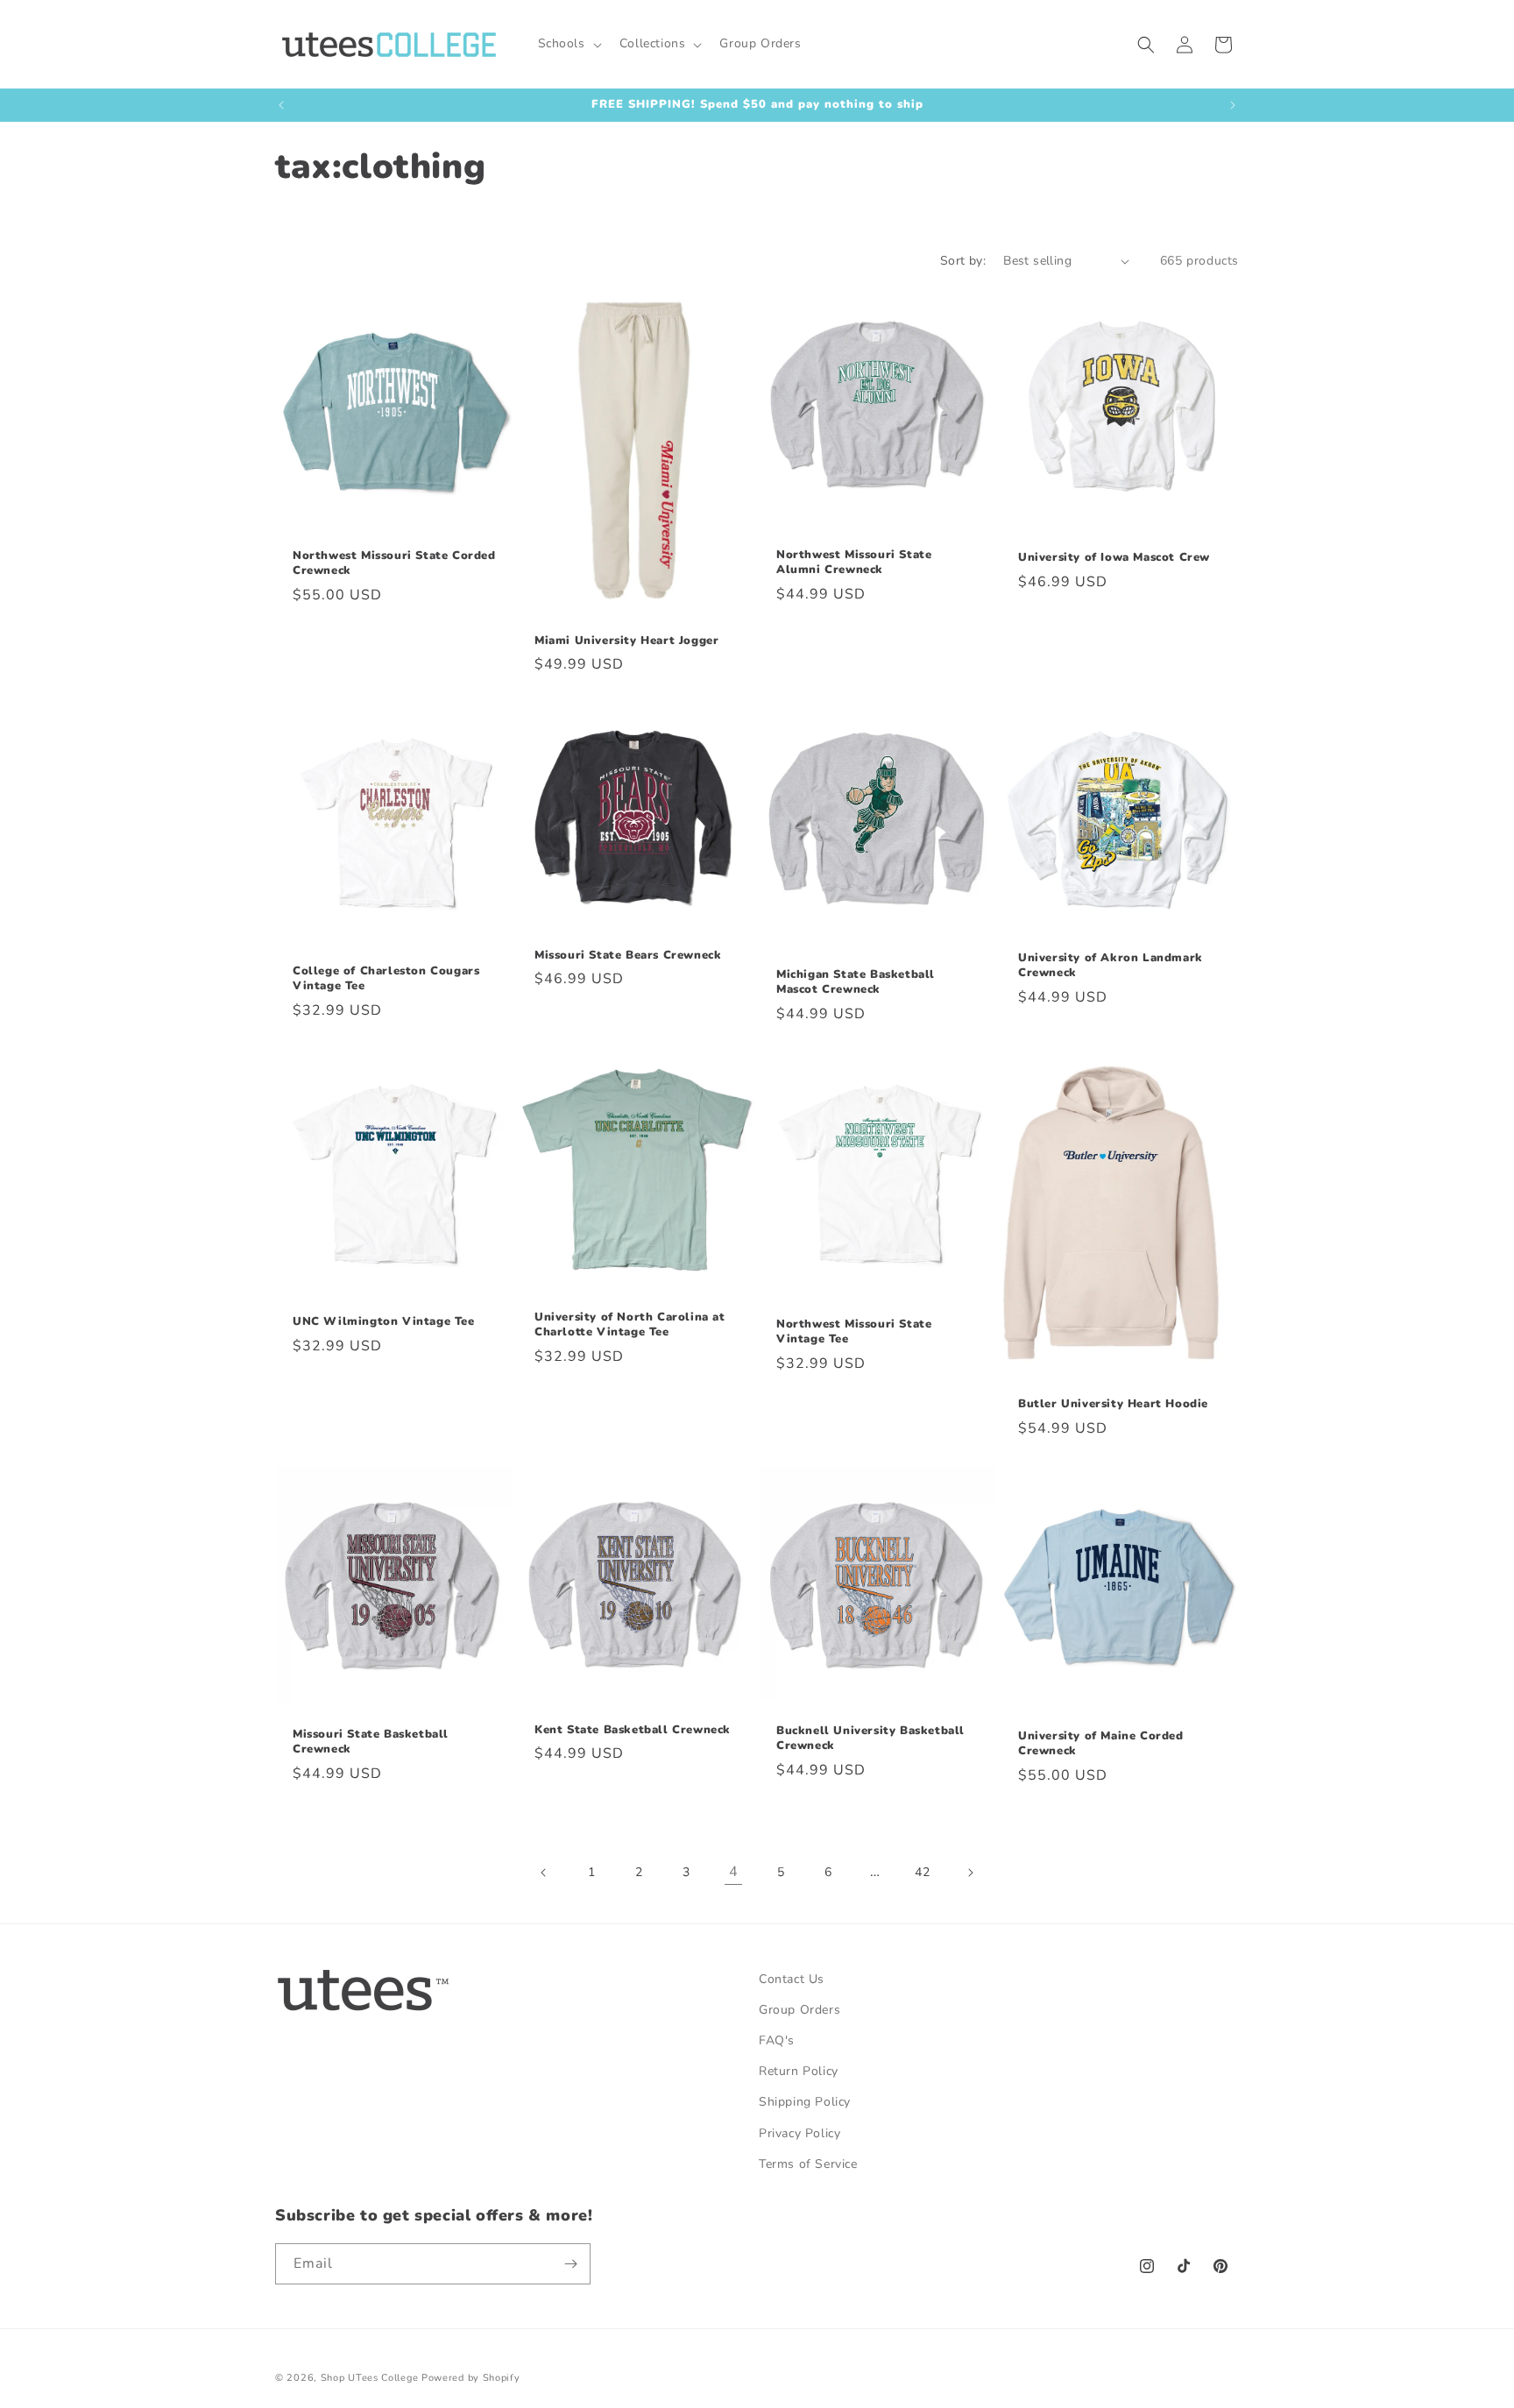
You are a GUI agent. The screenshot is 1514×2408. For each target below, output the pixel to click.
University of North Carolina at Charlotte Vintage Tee (630, 1325)
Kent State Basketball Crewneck (633, 1729)
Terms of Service (808, 2164)
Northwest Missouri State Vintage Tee (854, 1332)
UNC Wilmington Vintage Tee (384, 1322)
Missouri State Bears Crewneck (628, 956)
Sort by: (963, 261)
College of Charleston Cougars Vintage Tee (386, 979)
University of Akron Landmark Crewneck (1111, 967)
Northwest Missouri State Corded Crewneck (394, 563)
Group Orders (799, 2010)
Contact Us (792, 1979)
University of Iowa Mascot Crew (1114, 558)
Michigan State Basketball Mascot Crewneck (856, 982)
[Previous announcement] (281, 105)
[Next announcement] (1233, 105)
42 (922, 1872)
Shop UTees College (370, 2378)
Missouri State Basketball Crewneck (371, 1742)
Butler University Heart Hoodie (1113, 1404)
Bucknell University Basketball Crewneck (870, 1739)
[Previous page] (544, 1873)
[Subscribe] (570, 2264)
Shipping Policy (805, 2102)
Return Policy (799, 2071)
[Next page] (970, 1873)
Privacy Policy (799, 2133)
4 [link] (734, 1872)
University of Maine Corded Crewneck (1101, 1744)
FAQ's (777, 2040)
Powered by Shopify (471, 2378)
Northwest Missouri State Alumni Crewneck (854, 563)
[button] (568, 44)
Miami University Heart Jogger (626, 641)
